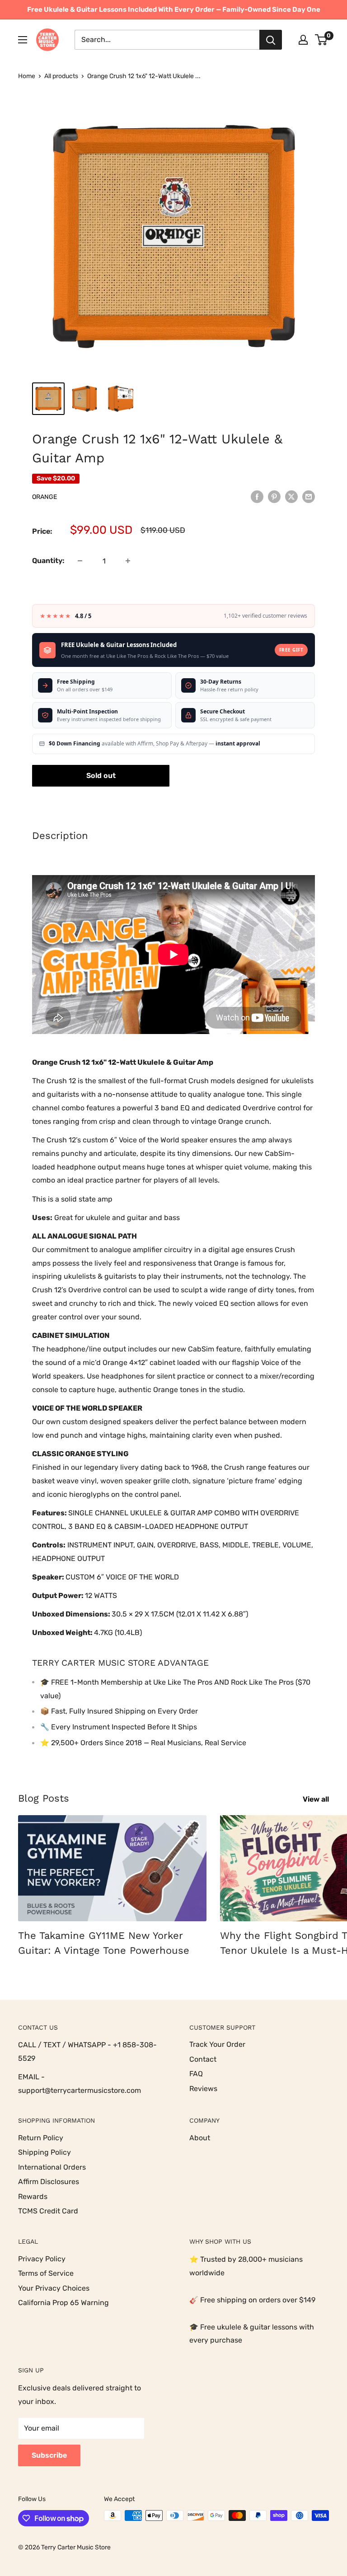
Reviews (203, 2089)
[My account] (303, 40)
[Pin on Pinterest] (274, 496)
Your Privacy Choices (54, 2288)
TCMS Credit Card (48, 2211)
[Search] (271, 40)
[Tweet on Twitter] (291, 496)
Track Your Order (217, 2044)
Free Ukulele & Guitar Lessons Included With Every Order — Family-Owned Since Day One (174, 9)
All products (61, 76)
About (200, 2138)
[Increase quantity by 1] (128, 561)
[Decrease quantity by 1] (80, 561)
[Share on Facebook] (257, 496)
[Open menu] (23, 40)
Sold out (101, 776)
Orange (45, 497)
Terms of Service (46, 2273)
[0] (321, 40)
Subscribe (49, 2455)
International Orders (52, 2167)
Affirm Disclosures (49, 2182)
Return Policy (41, 2138)
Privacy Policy (42, 2259)
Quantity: (48, 561)
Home (27, 76)
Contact (203, 2059)
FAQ (196, 2074)
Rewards (33, 2196)
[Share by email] (309, 496)
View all (317, 1799)
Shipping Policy (45, 2152)
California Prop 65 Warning (63, 2303)
